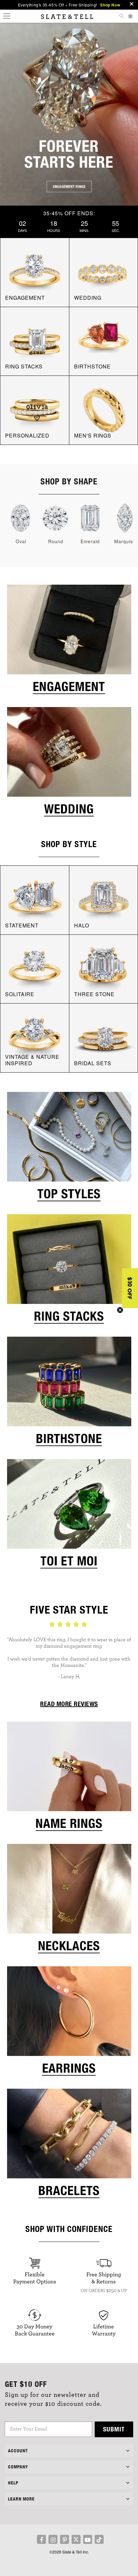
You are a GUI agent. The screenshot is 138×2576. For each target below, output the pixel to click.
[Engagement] (69, 642)
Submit (114, 2429)
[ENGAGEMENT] (35, 272)
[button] (130, 1288)
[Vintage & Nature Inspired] (35, 1037)
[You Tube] (88, 2539)
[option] (69, 1655)
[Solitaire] (35, 968)
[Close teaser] (120, 1310)
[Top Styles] (69, 1149)
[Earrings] (69, 2023)
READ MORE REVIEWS (69, 1704)
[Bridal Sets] (104, 1037)
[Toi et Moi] (69, 1516)
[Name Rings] (69, 1779)
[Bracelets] (69, 2146)
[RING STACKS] (35, 341)
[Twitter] (76, 2539)
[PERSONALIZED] (35, 410)
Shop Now (110, 5)
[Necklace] (69, 1901)
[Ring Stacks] (69, 1271)
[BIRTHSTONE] (104, 341)
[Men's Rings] (104, 410)
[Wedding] (69, 764)
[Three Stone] (104, 968)
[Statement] (35, 899)
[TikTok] (99, 2539)
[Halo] (104, 899)
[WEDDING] (104, 272)
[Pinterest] (65, 2539)
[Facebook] (41, 2539)
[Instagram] (53, 2539)
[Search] (121, 17)
